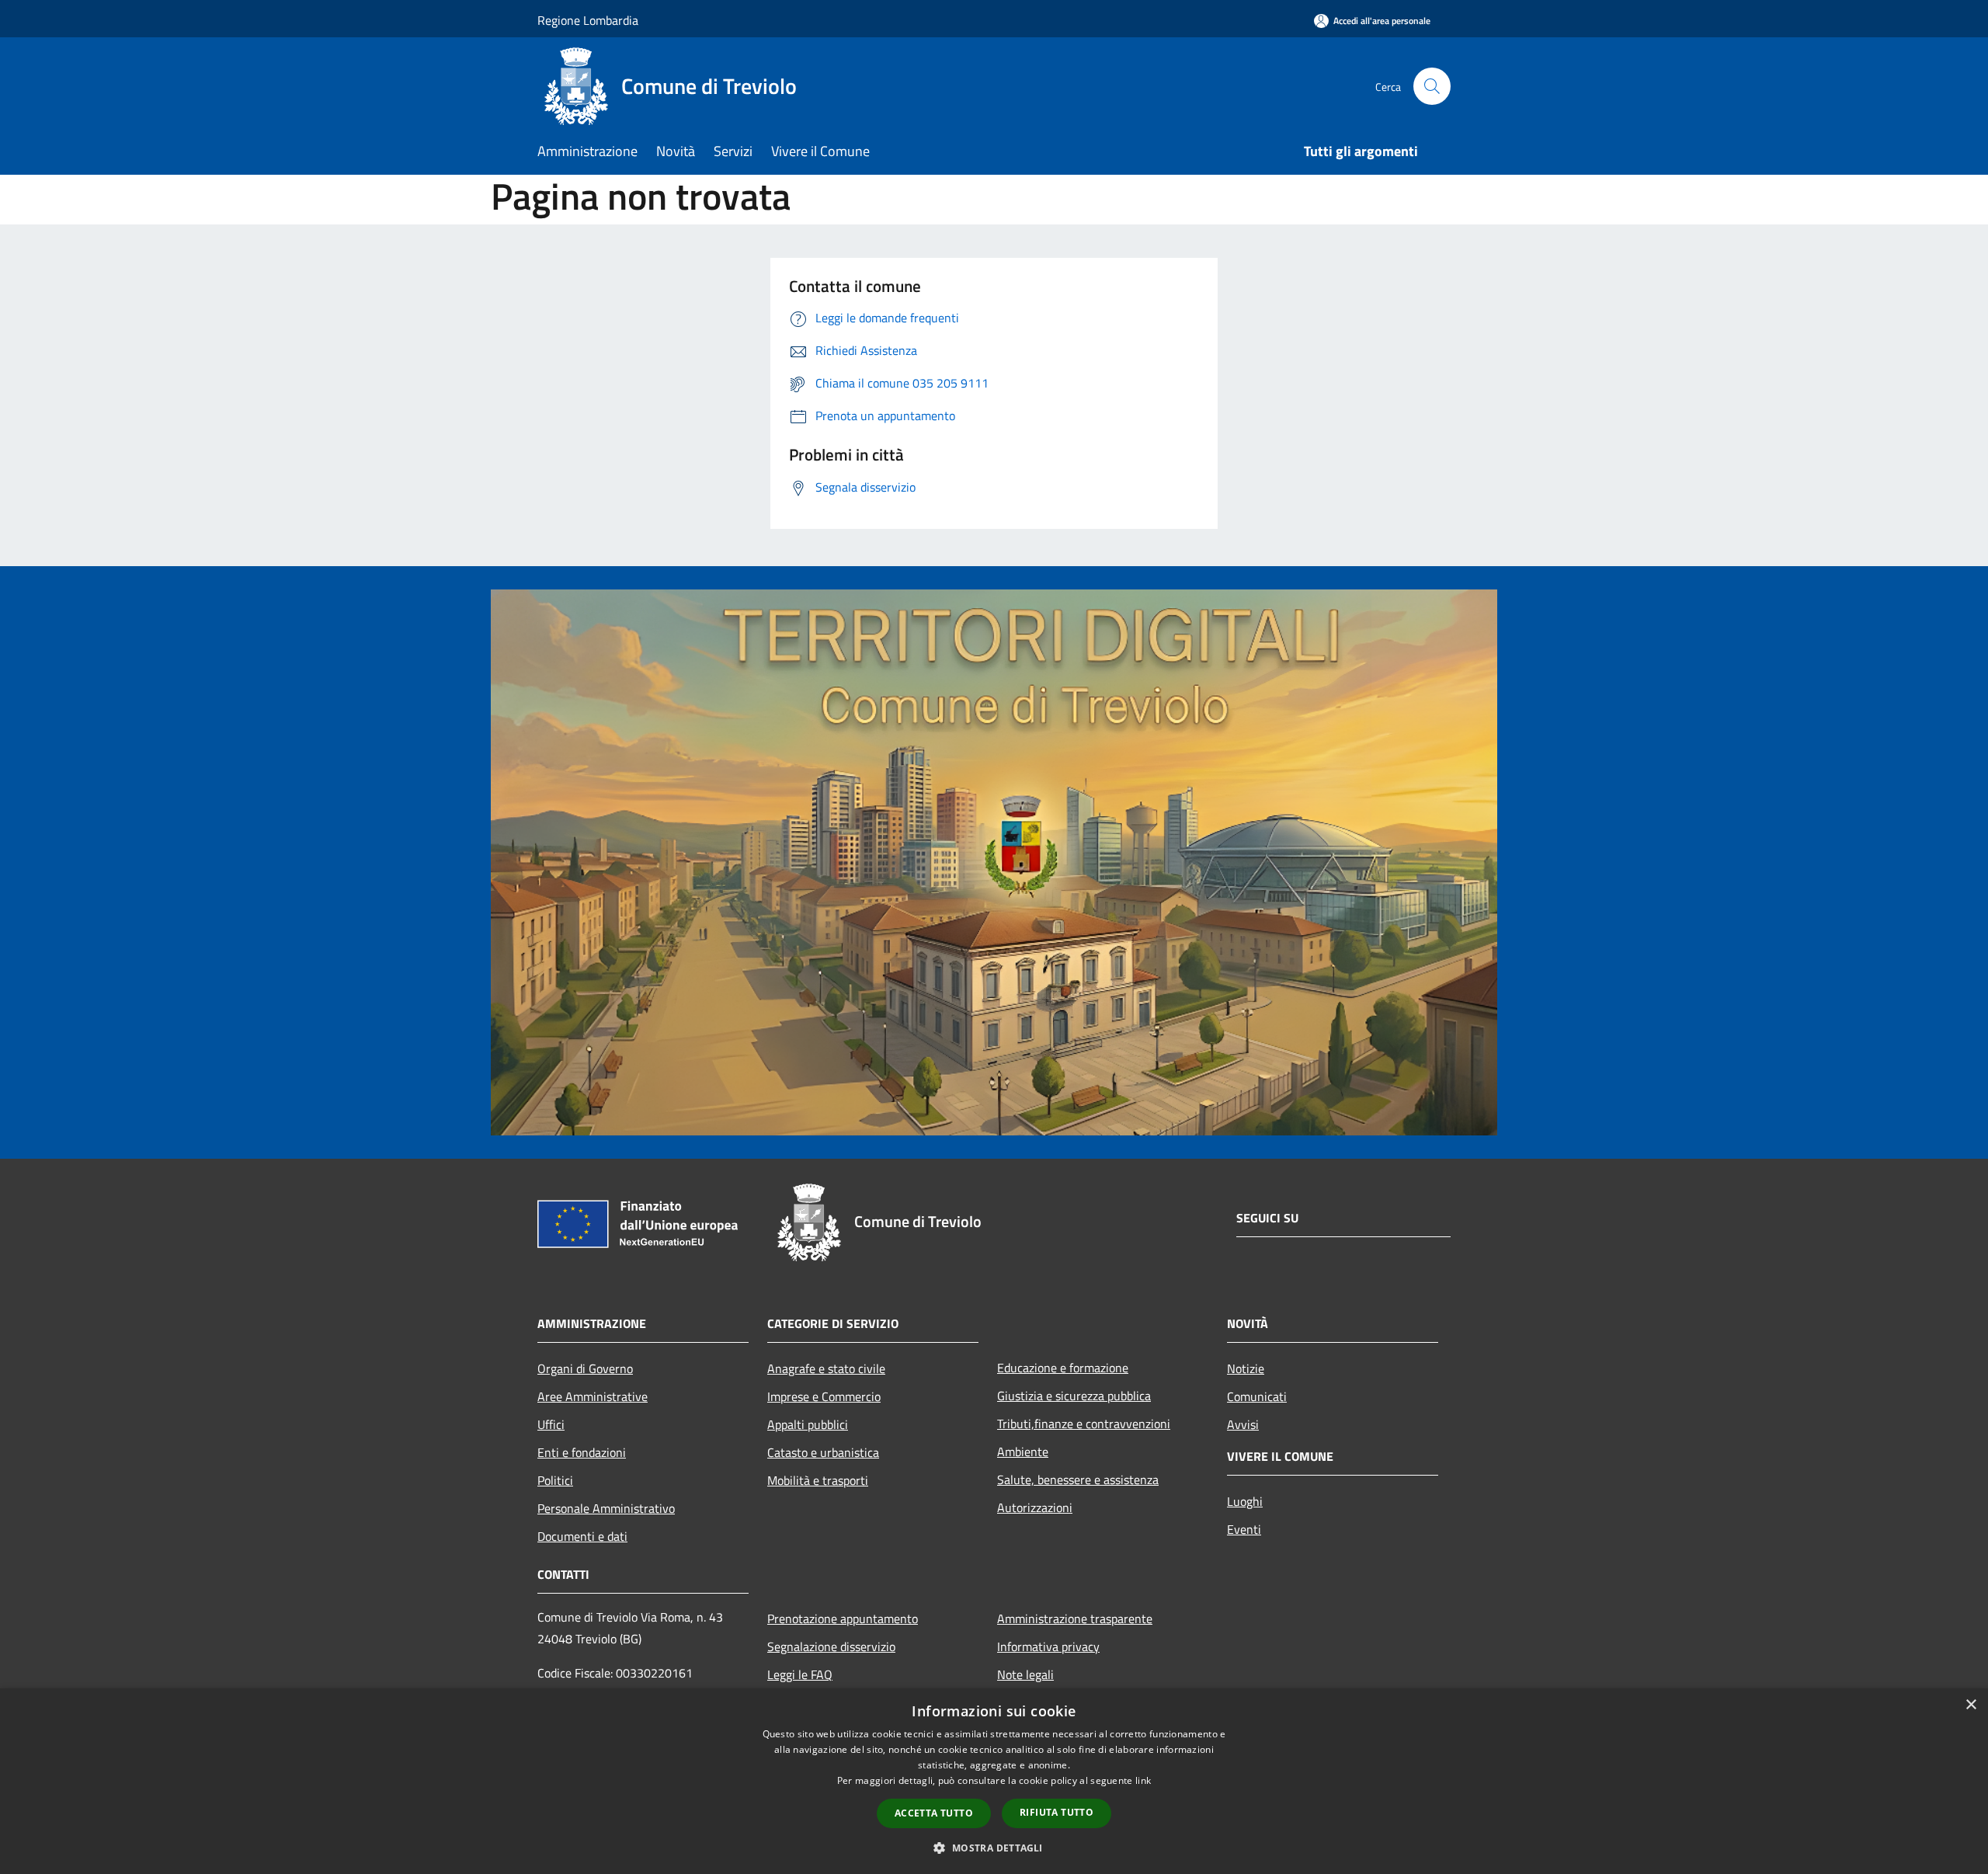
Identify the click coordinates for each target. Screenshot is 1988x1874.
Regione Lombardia (588, 20)
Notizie (1246, 1368)
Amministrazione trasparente (1075, 1618)
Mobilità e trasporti (818, 1480)
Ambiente (1023, 1452)
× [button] (1971, 1705)
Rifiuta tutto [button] (1057, 1812)
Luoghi (1245, 1501)
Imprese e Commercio (824, 1396)
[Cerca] (1432, 86)
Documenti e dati (582, 1536)
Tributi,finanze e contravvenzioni (1084, 1424)
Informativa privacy (1048, 1646)
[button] (994, 1848)
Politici (555, 1480)
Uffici (551, 1424)
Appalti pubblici (808, 1424)
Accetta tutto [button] (934, 1813)
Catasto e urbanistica (823, 1452)
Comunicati (1257, 1396)
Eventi (1244, 1529)
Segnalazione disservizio (831, 1646)
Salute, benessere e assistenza (1078, 1479)
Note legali (1025, 1674)
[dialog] (994, 1781)
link (1143, 1780)
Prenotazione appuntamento (843, 1618)
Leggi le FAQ (800, 1674)
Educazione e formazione (1063, 1368)
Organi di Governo (585, 1368)
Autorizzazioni (1035, 1507)
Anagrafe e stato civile (826, 1368)
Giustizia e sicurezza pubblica (1074, 1396)
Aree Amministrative (593, 1396)
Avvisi (1243, 1424)
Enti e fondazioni (582, 1452)
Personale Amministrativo (606, 1508)
